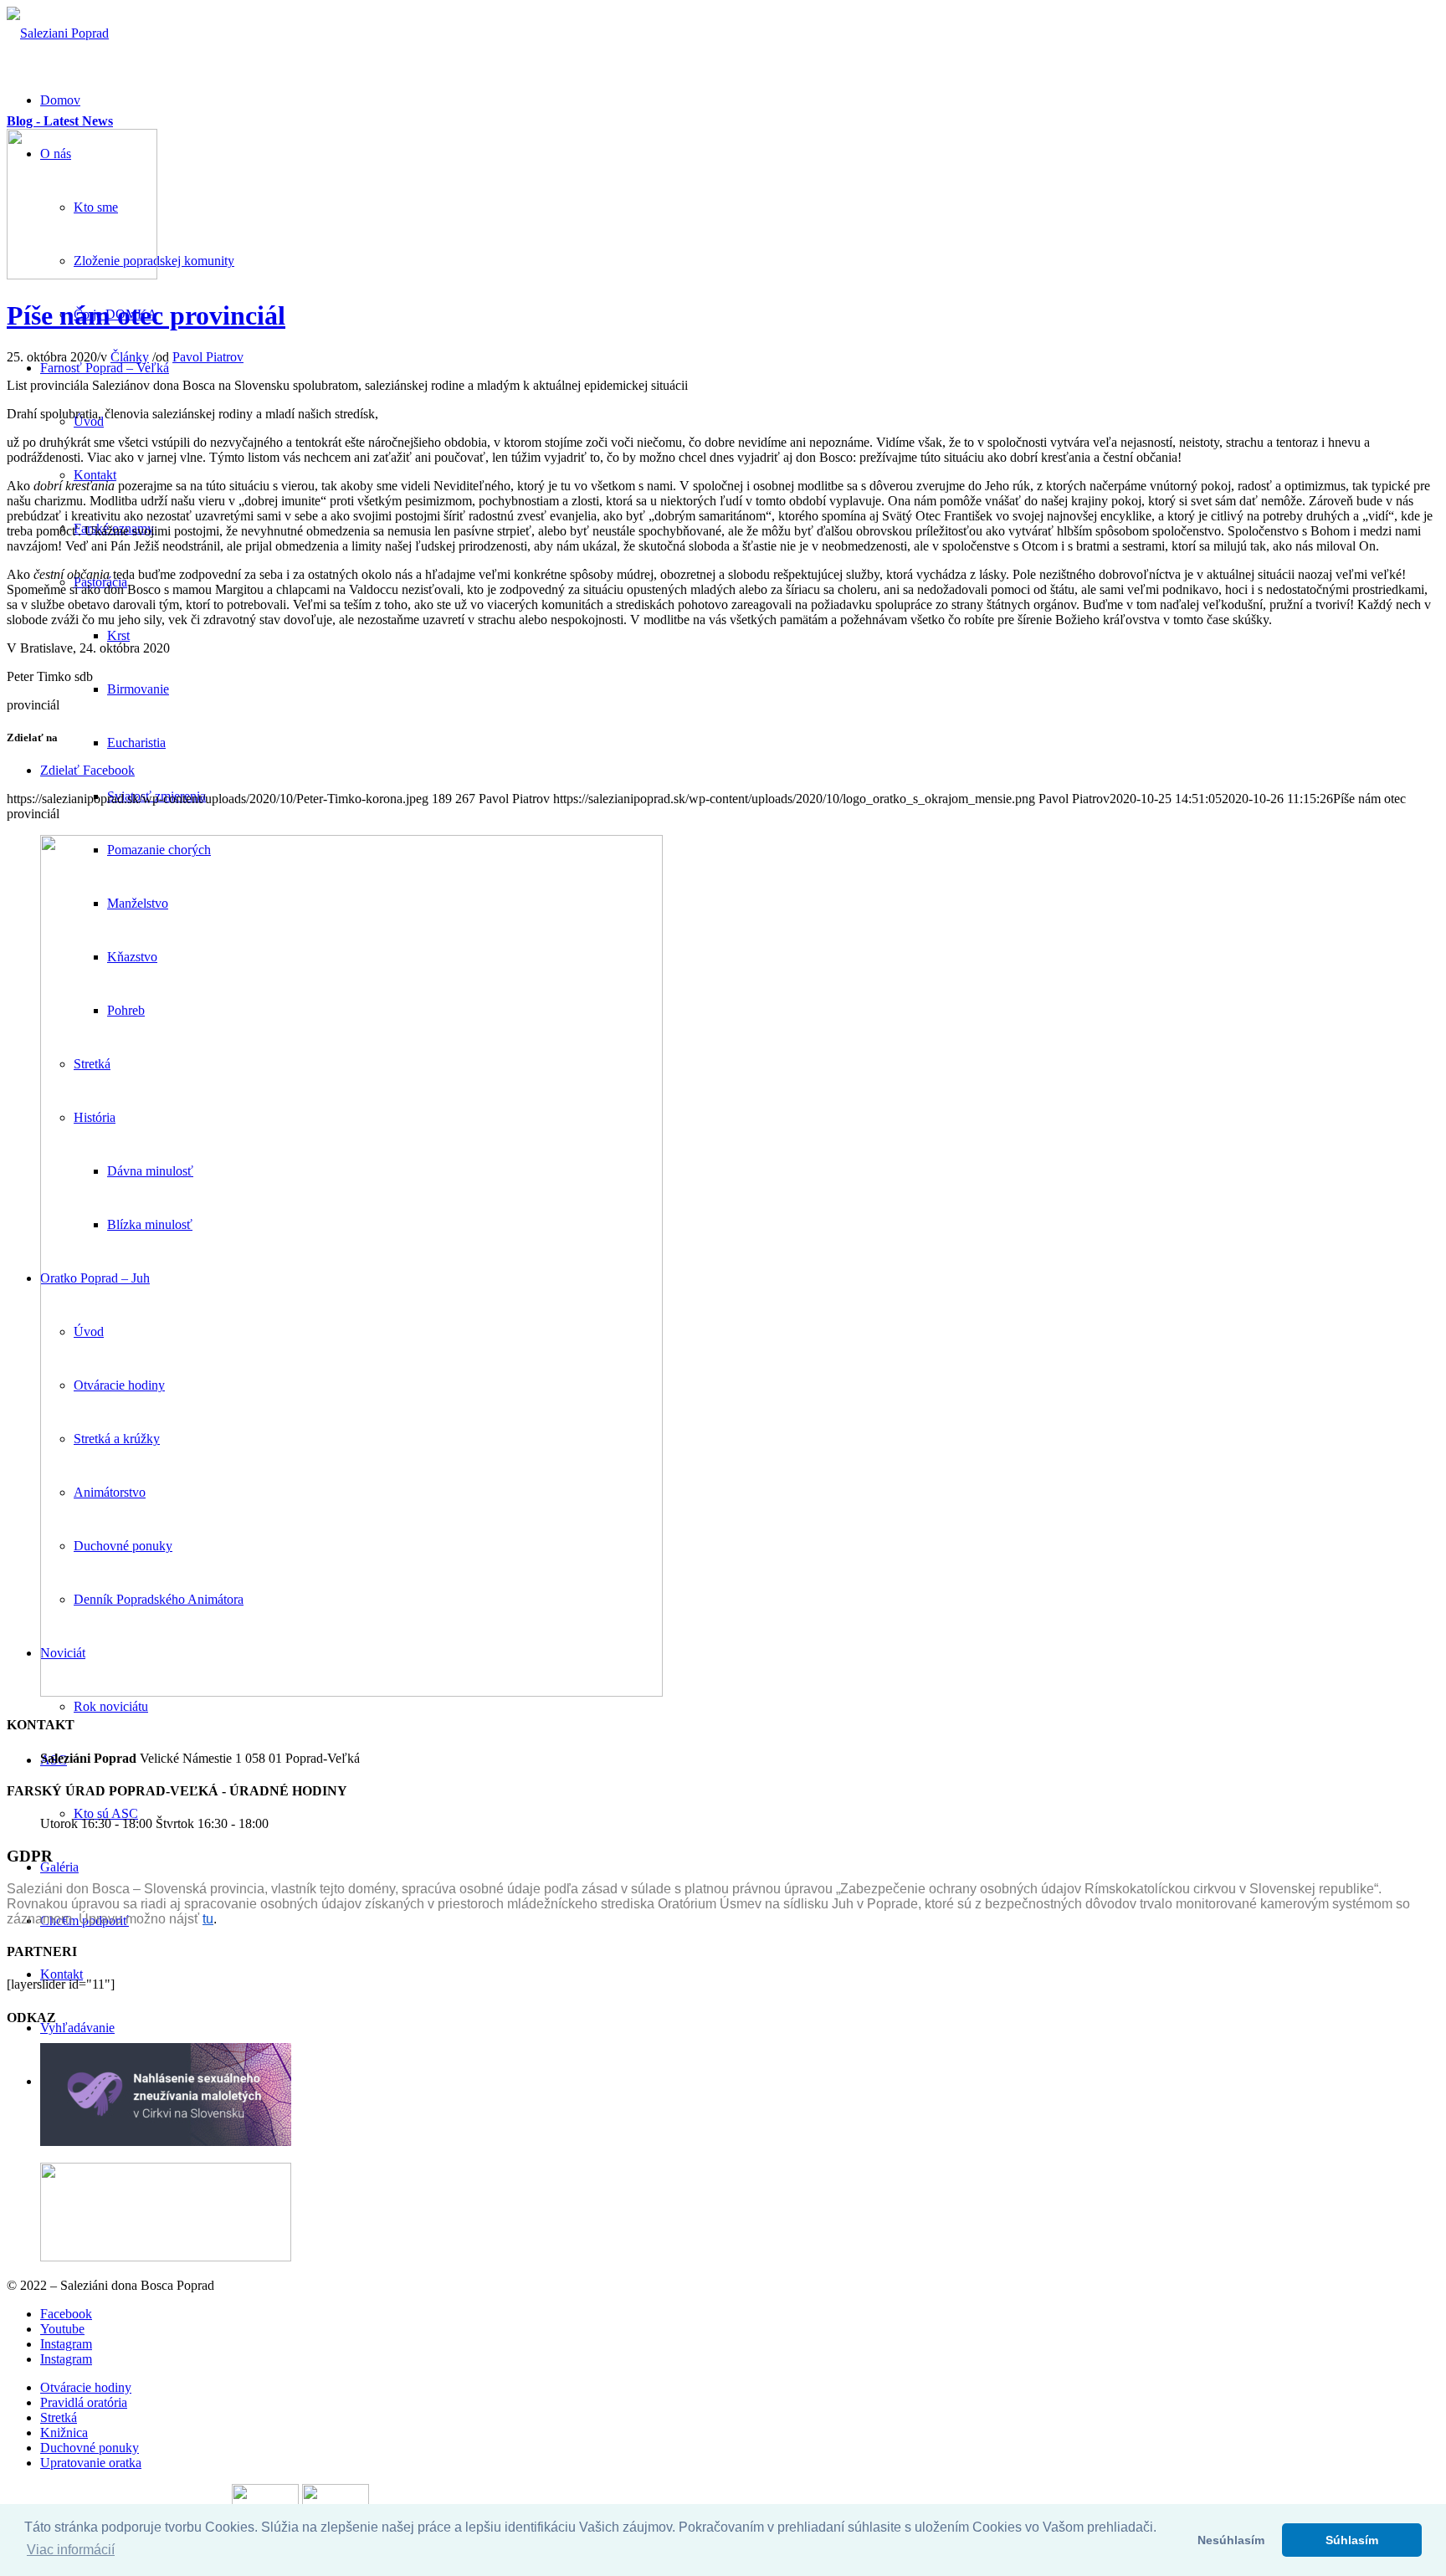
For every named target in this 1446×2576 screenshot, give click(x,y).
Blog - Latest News (60, 121)
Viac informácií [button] (71, 2550)
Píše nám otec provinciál (146, 315)
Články (130, 357)
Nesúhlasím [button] (1231, 2540)
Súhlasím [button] (1352, 2540)
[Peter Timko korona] (82, 275)
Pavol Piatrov (208, 357)
